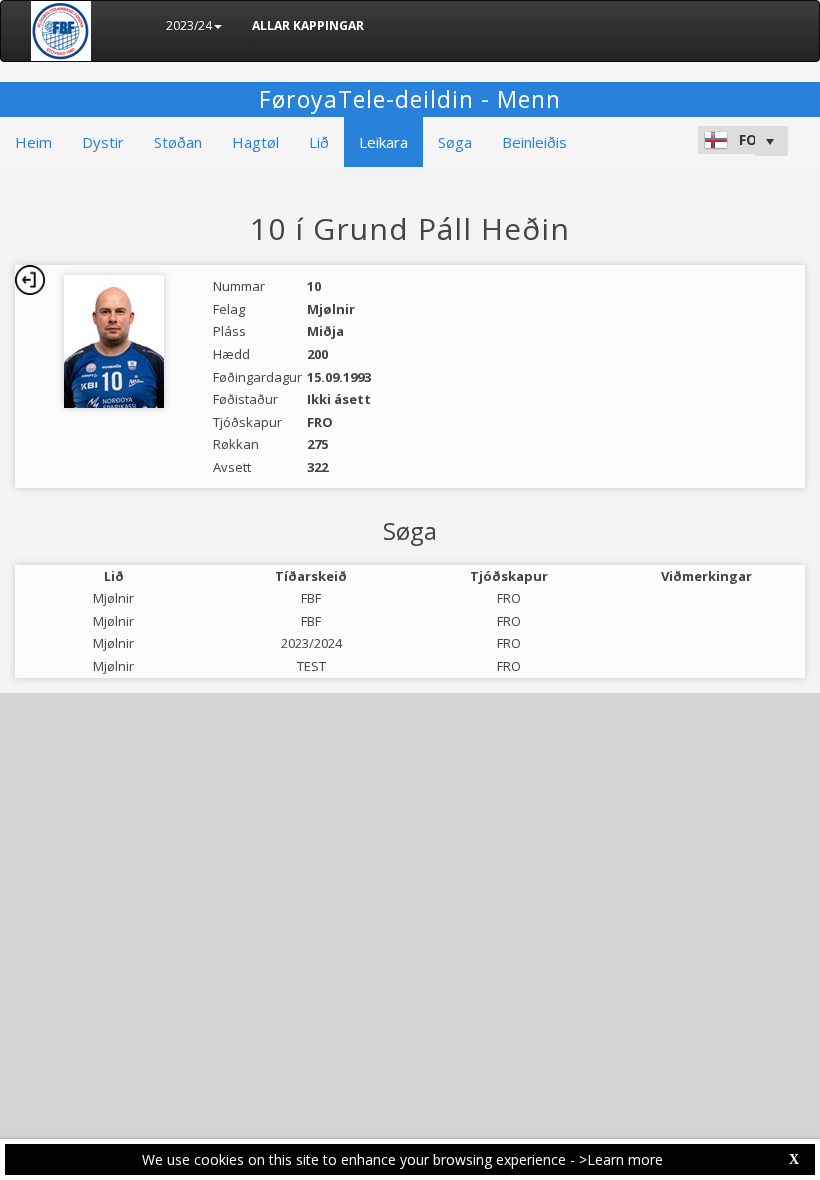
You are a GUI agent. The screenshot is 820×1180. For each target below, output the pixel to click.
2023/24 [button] (189, 25)
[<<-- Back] (30, 280)
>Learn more (621, 1159)
